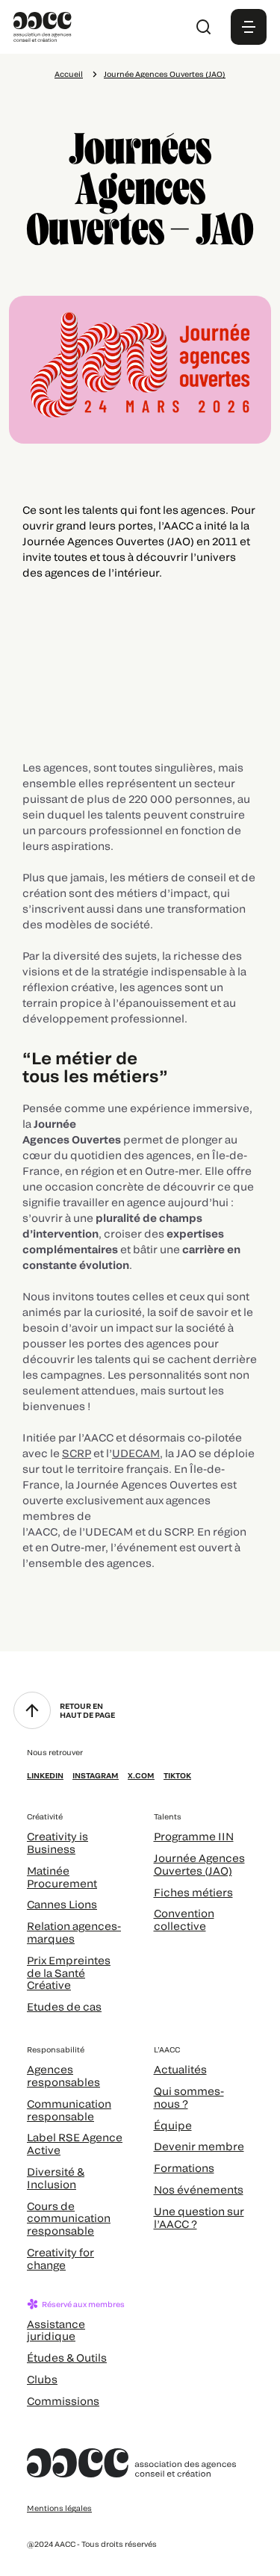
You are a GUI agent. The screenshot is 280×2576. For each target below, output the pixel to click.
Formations (184, 2168)
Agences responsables (63, 2076)
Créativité (45, 1816)
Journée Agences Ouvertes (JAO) (165, 74)
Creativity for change (60, 2259)
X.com (141, 1775)
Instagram (96, 1775)
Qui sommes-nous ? (189, 2097)
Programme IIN (194, 1836)
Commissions (63, 2401)
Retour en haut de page (87, 1710)
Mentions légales (59, 2508)
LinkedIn (45, 1775)
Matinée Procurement (62, 1877)
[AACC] (43, 25)
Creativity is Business (57, 1843)
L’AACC (167, 2049)
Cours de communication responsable (69, 2219)
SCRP (77, 1453)
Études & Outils (67, 2358)
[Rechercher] (204, 27)
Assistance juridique (56, 2330)
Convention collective (184, 1919)
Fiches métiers (193, 1892)
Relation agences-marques (74, 1932)
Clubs (42, 2379)
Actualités (180, 2069)
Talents (168, 1816)
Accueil (69, 74)
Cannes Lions (62, 1904)
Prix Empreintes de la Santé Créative (69, 1973)
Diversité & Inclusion (56, 2178)
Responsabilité (56, 2049)
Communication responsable (69, 2110)
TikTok (177, 1775)
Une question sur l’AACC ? (199, 2217)
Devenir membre (199, 2146)
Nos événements (199, 2189)
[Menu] (249, 27)
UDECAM (136, 1453)
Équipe (173, 2125)
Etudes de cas (64, 2007)
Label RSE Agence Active (75, 2144)
